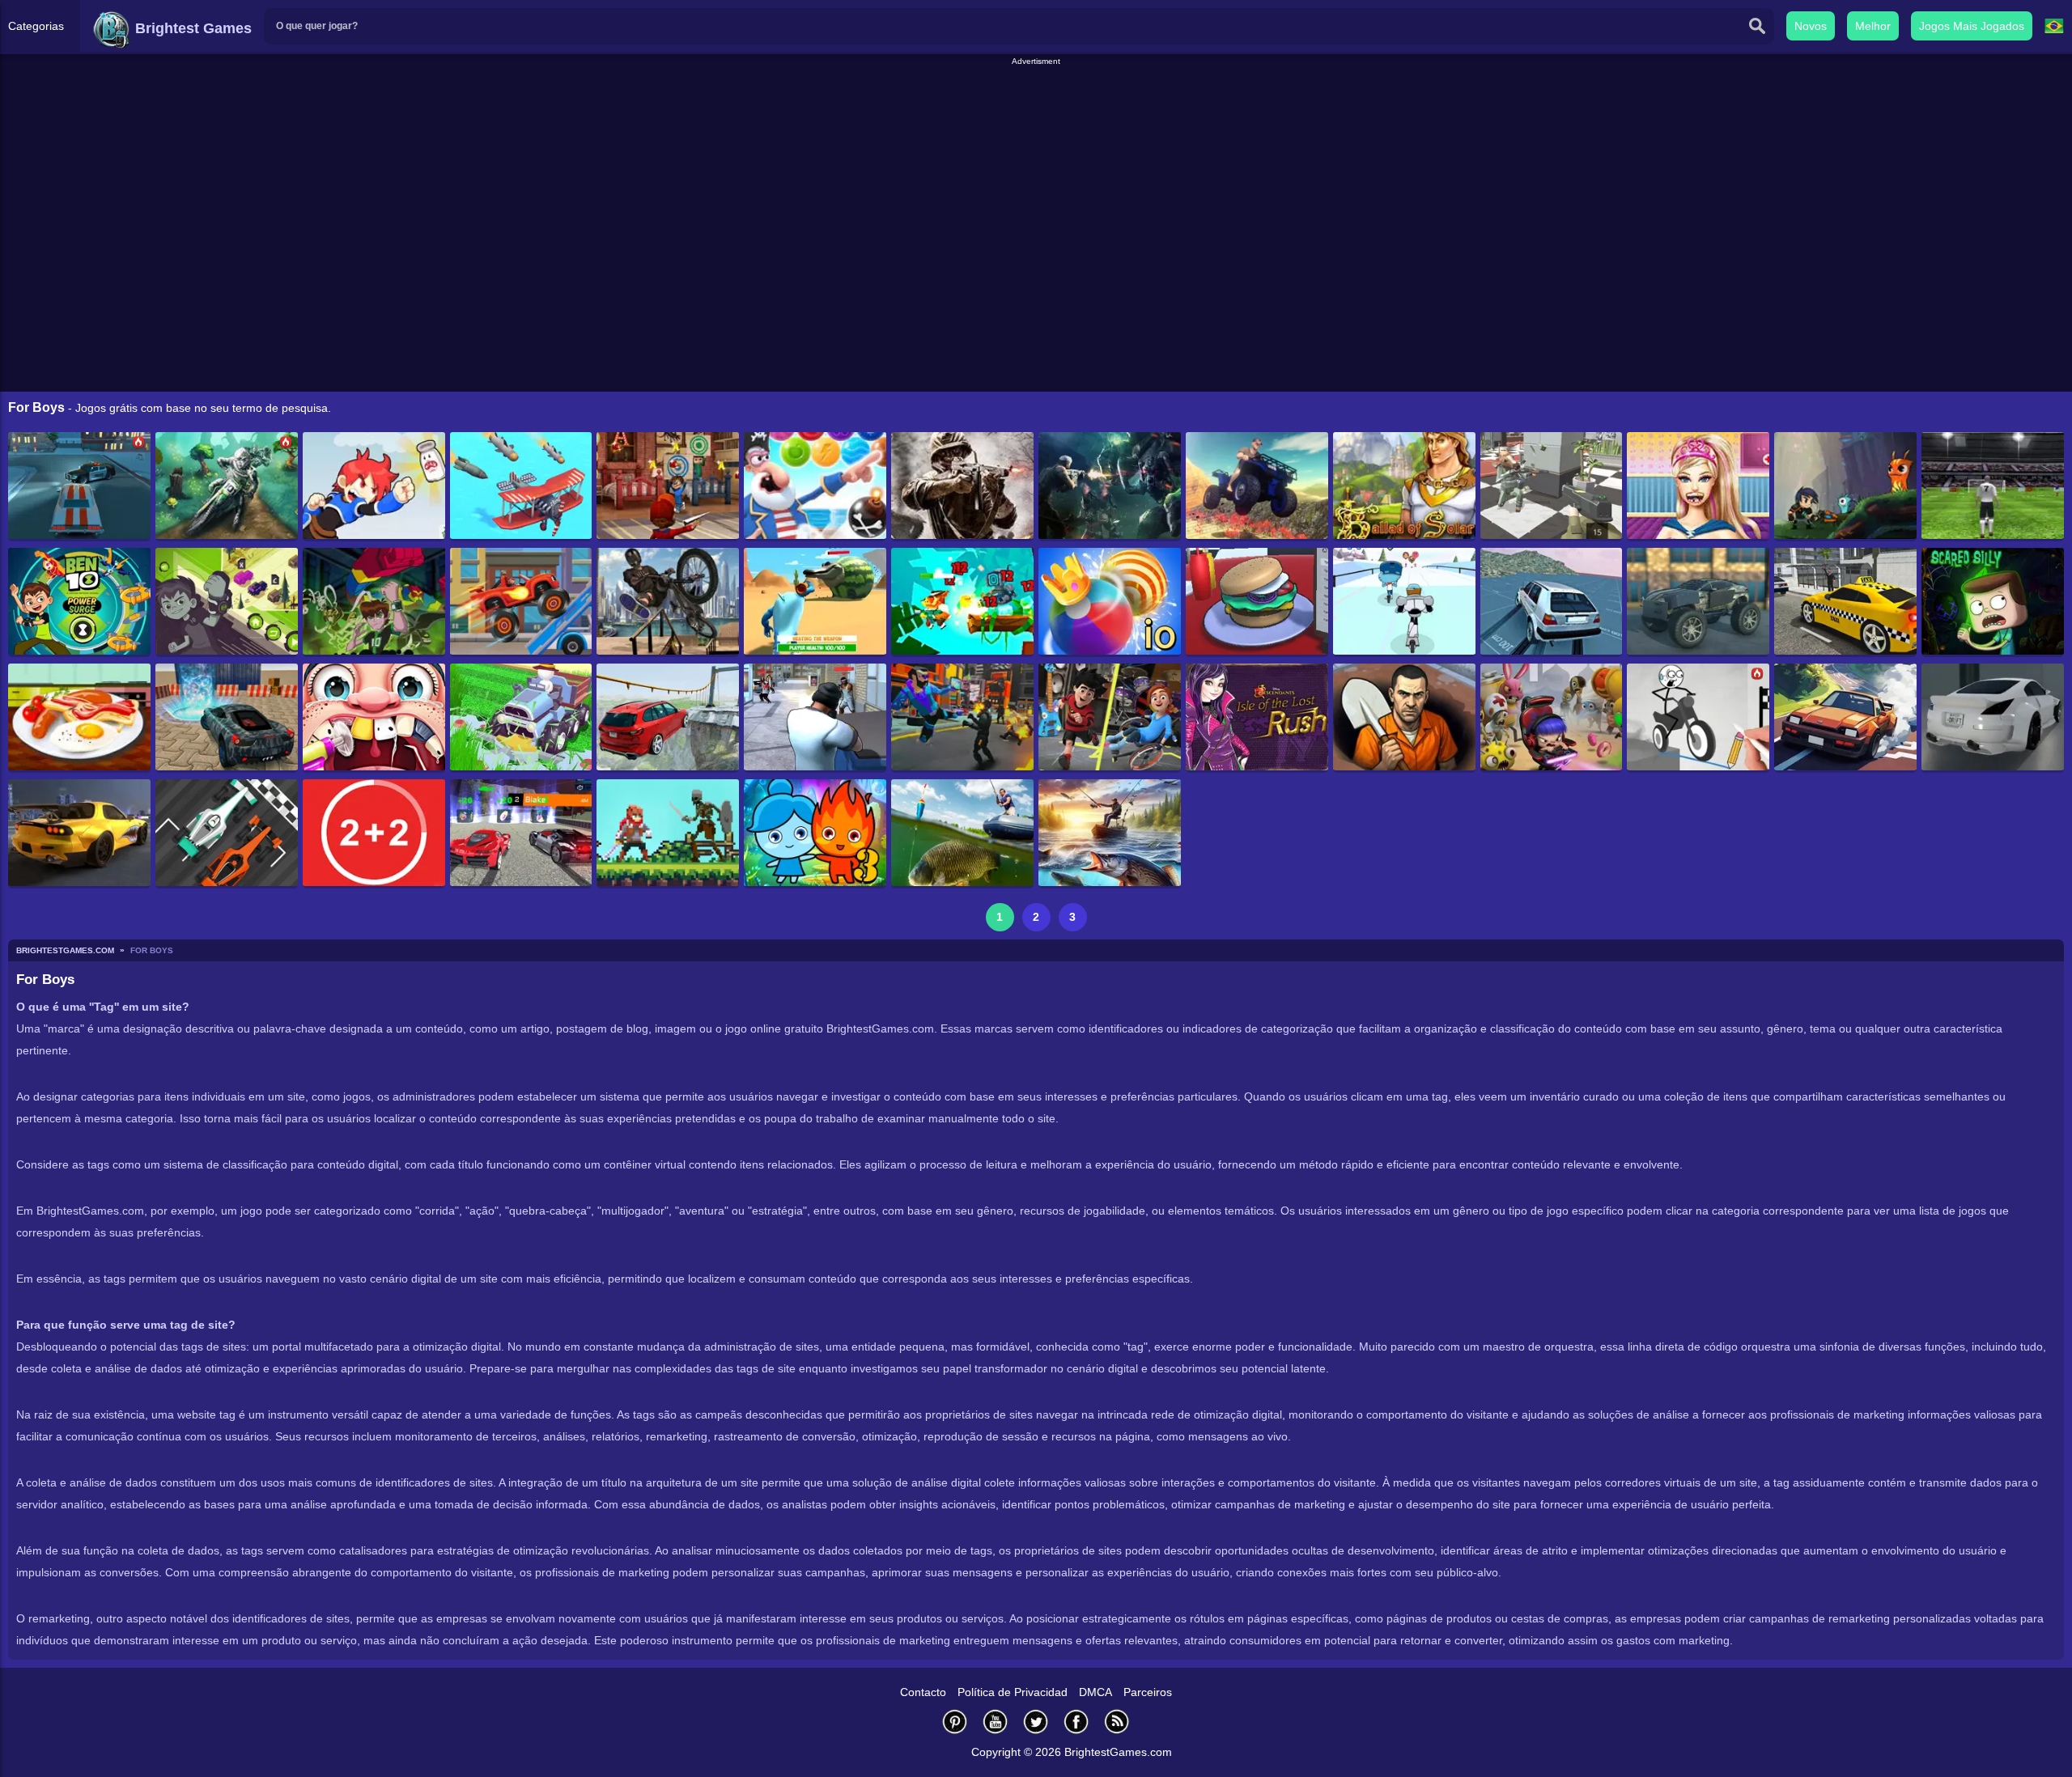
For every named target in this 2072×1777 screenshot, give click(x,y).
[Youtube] (996, 1722)
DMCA (1095, 1692)
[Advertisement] (1036, 104)
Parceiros (1148, 1692)
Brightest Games (191, 28)
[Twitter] (1036, 1722)
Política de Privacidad (1013, 1692)
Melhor (1873, 26)
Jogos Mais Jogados (1972, 26)
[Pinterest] (955, 1722)
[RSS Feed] (1117, 1722)
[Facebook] (1076, 1722)
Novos (1811, 26)
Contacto (923, 1692)
